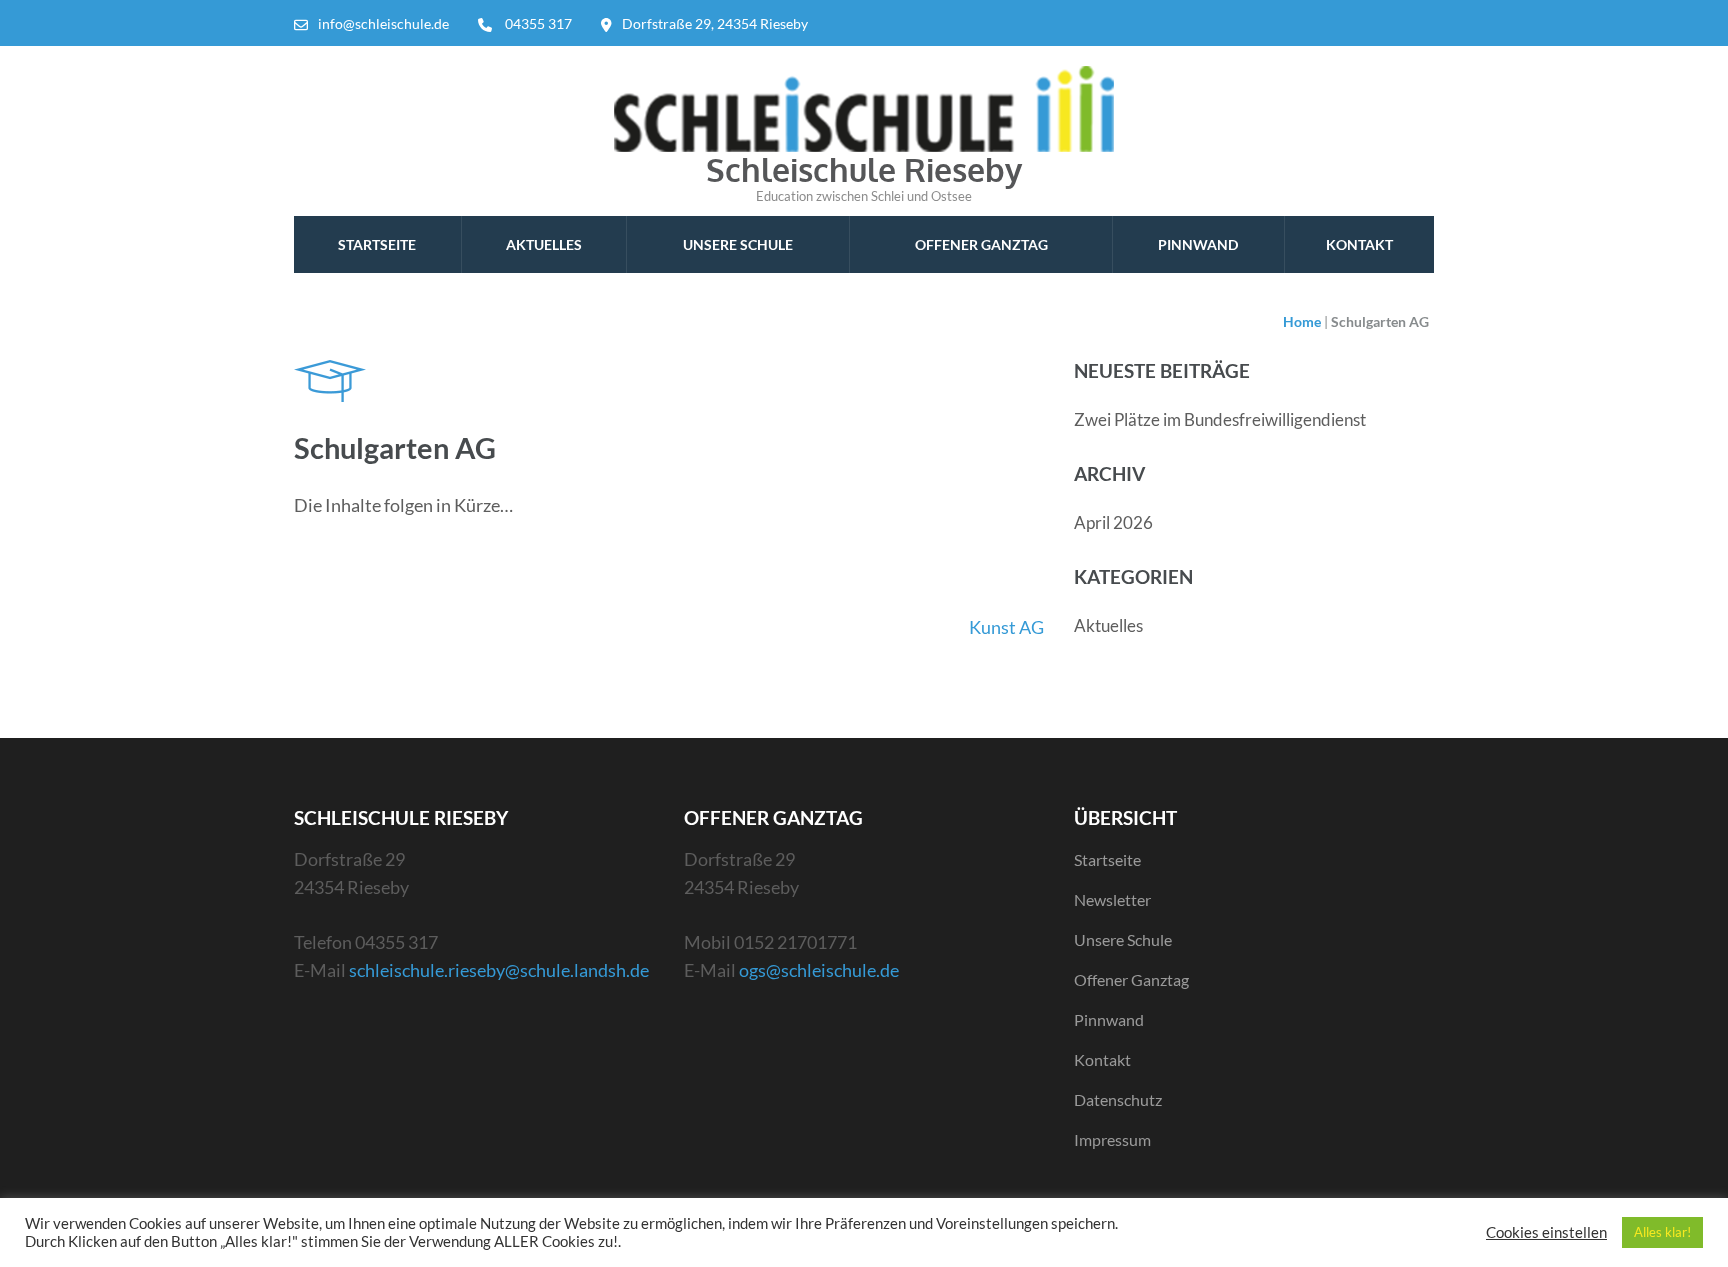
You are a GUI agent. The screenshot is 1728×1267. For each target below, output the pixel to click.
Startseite (377, 244)
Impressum (1112, 1139)
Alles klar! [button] (1662, 1232)
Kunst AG (1006, 627)
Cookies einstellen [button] (1546, 1232)
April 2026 (1113, 522)
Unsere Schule (738, 244)
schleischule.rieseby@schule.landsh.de (499, 970)
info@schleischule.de (383, 23)
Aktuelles (544, 244)
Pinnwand (1198, 244)
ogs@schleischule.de (819, 970)
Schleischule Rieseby (864, 169)
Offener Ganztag (981, 244)
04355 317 (538, 23)
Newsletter (1112, 899)
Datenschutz (1118, 1099)
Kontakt (1359, 244)
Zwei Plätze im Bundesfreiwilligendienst (1220, 419)
